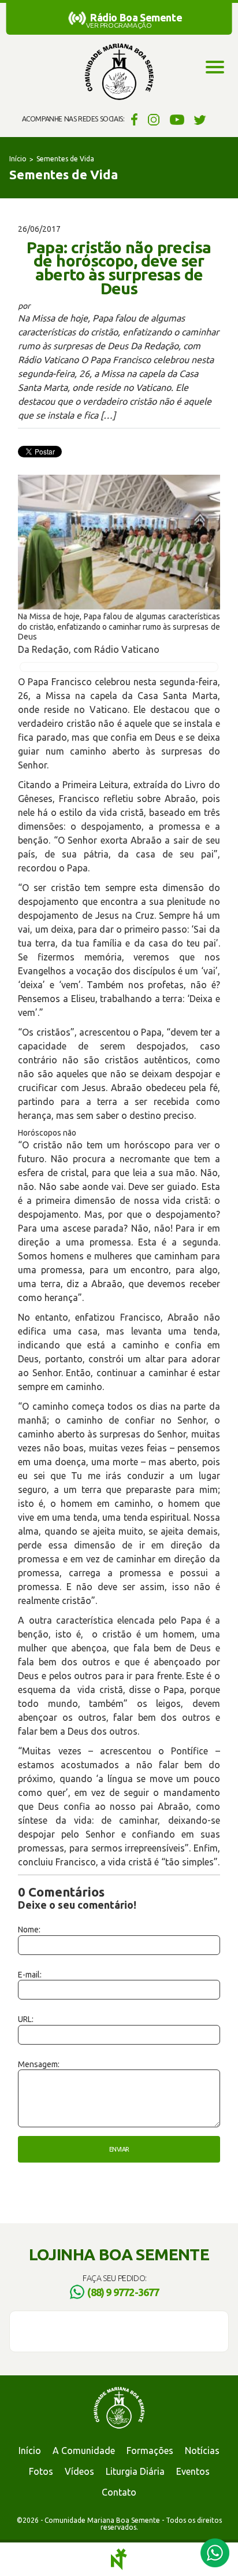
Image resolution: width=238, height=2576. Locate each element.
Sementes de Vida (65, 159)
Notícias (202, 2451)
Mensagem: (39, 2064)
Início (18, 159)
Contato (119, 2492)
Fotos (41, 2471)
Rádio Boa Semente (136, 17)
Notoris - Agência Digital (119, 2559)
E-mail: (30, 1975)
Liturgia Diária (135, 2471)
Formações (150, 2451)
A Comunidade (84, 2451)
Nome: (29, 1930)
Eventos (193, 2471)
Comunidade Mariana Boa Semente (119, 72)
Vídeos (79, 2471)
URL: (26, 2019)
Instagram (154, 119)
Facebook (133, 119)
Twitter (200, 119)
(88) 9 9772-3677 (123, 2292)
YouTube (177, 119)
